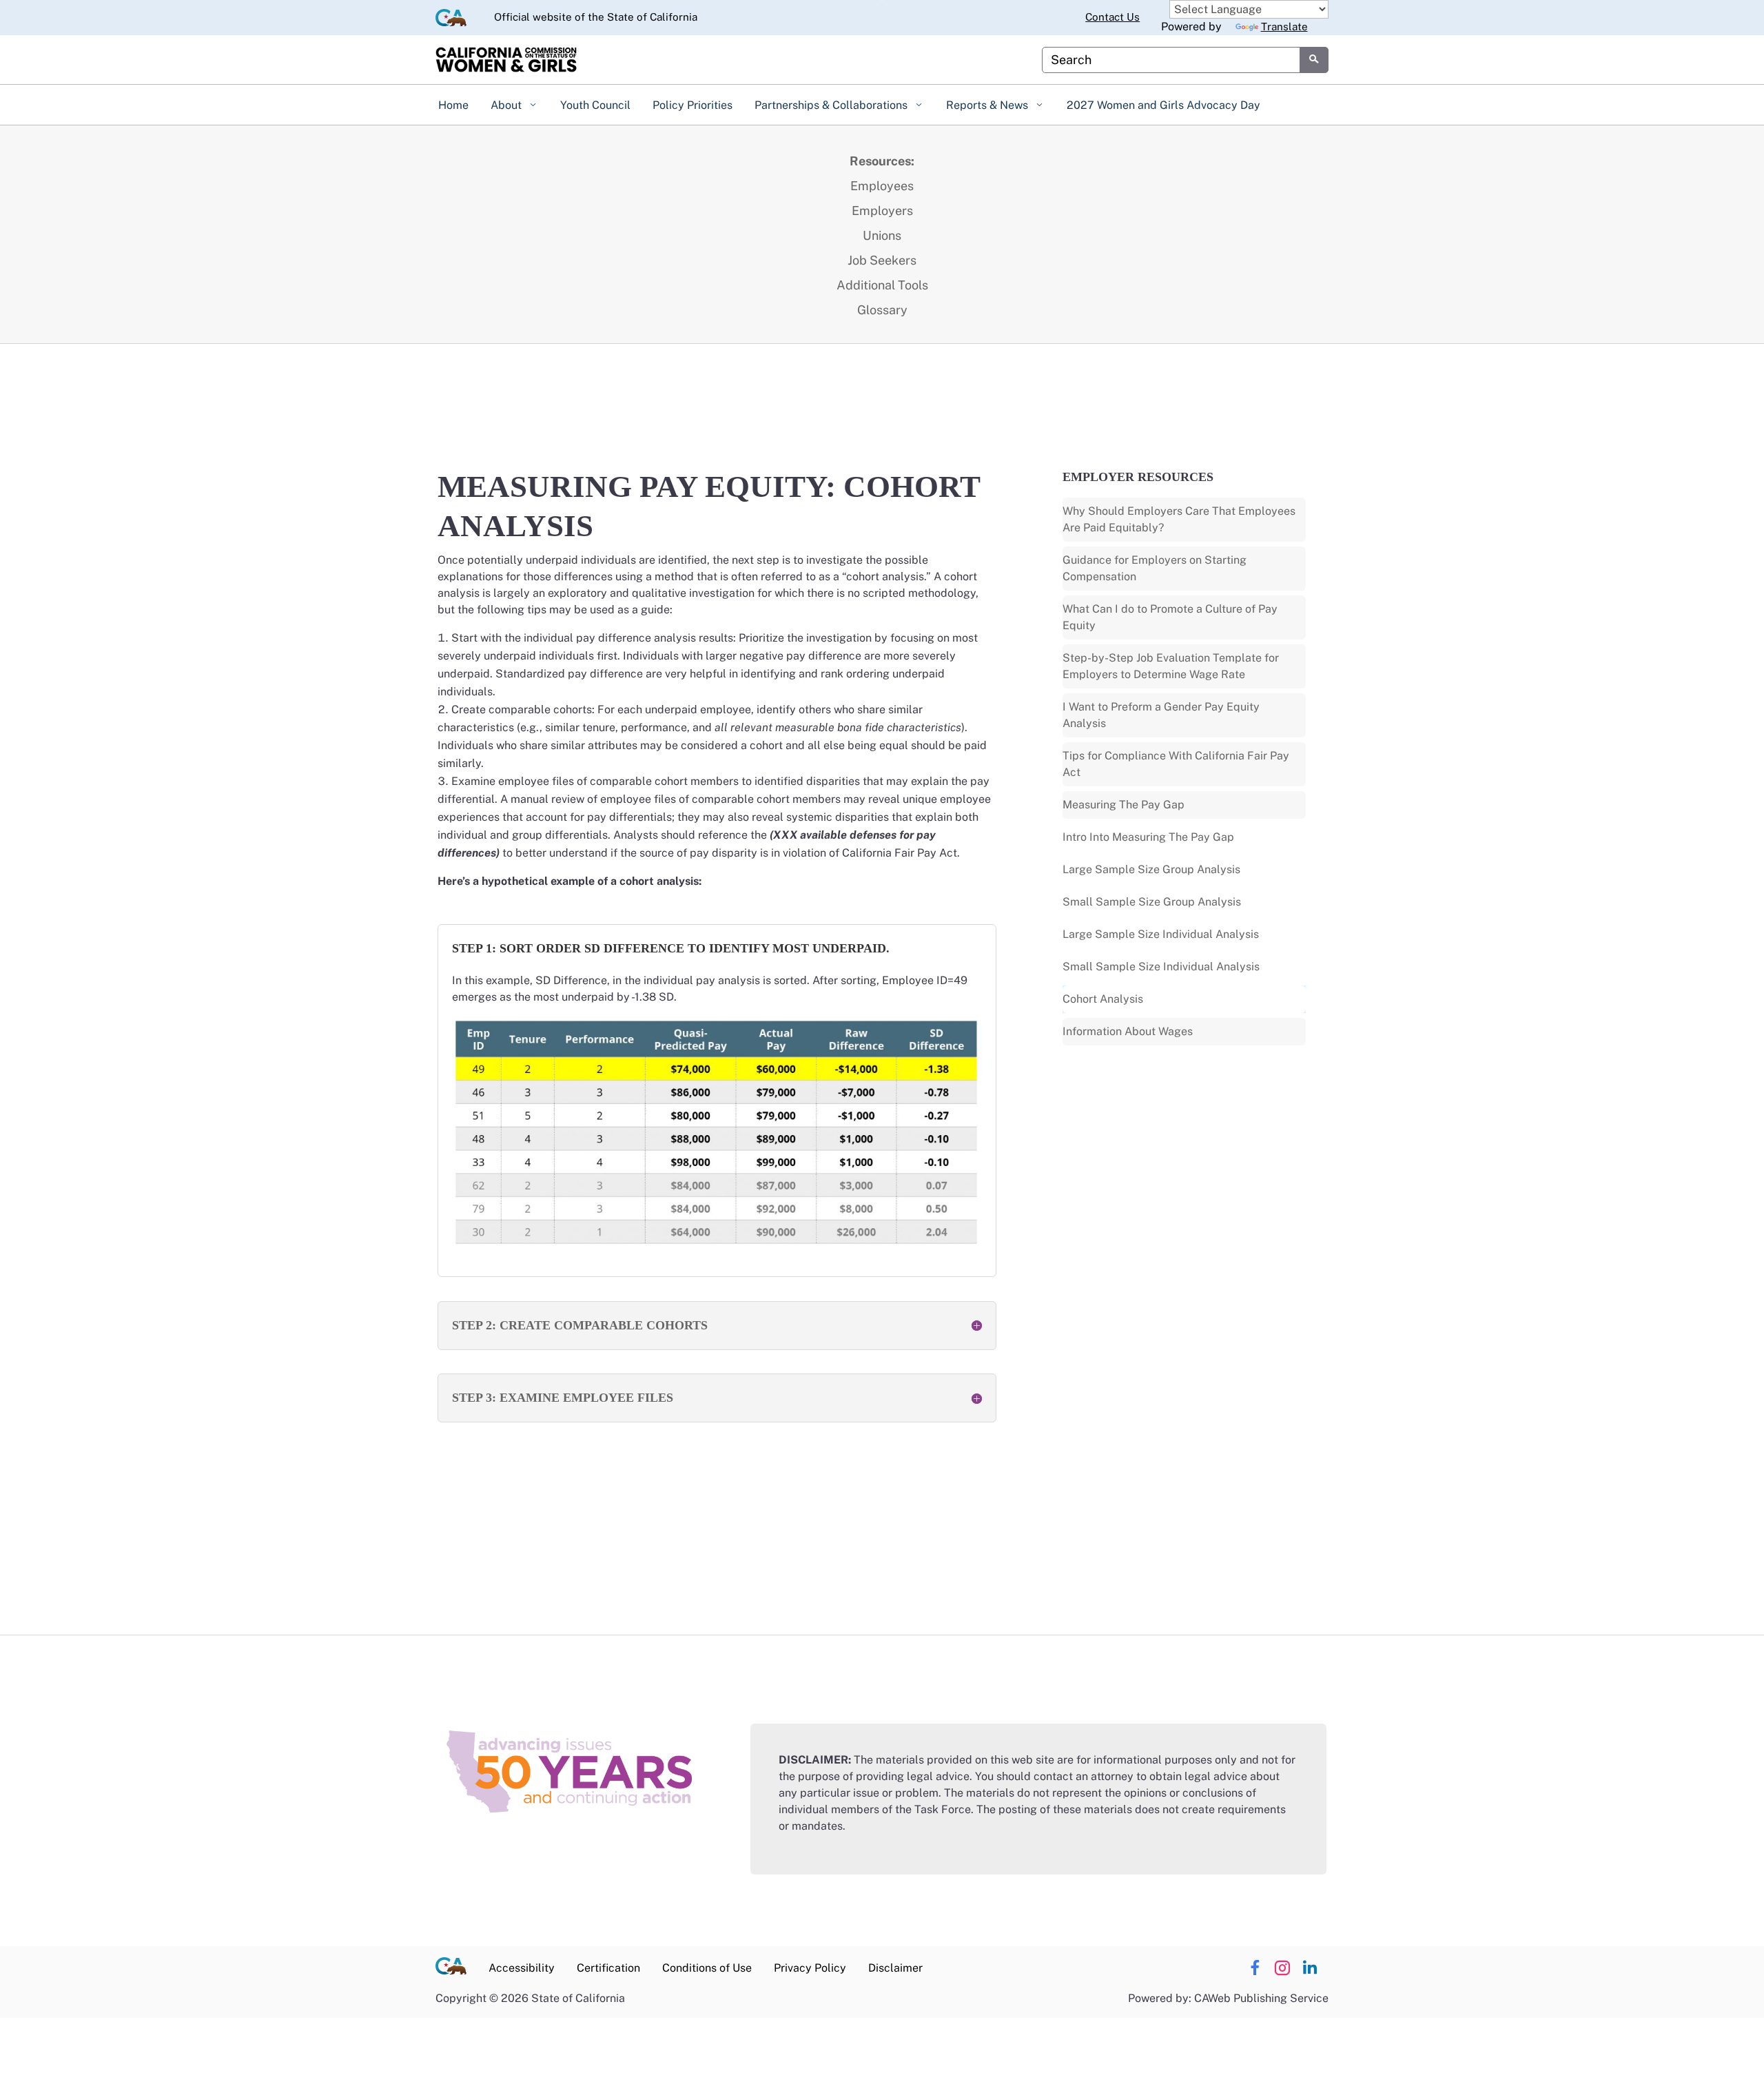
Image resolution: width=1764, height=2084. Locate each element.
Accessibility (522, 1968)
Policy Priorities (693, 105)
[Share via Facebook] (1254, 1968)
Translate (1284, 27)
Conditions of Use (707, 1968)
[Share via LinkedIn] (1310, 1968)
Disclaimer (895, 1968)
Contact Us (1112, 17)
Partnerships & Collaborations (832, 105)
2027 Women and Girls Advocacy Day (1163, 105)
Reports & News (988, 105)
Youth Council (595, 105)
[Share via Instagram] (1282, 1968)
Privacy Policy (810, 1968)
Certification (608, 1968)
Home (453, 105)
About (507, 105)
